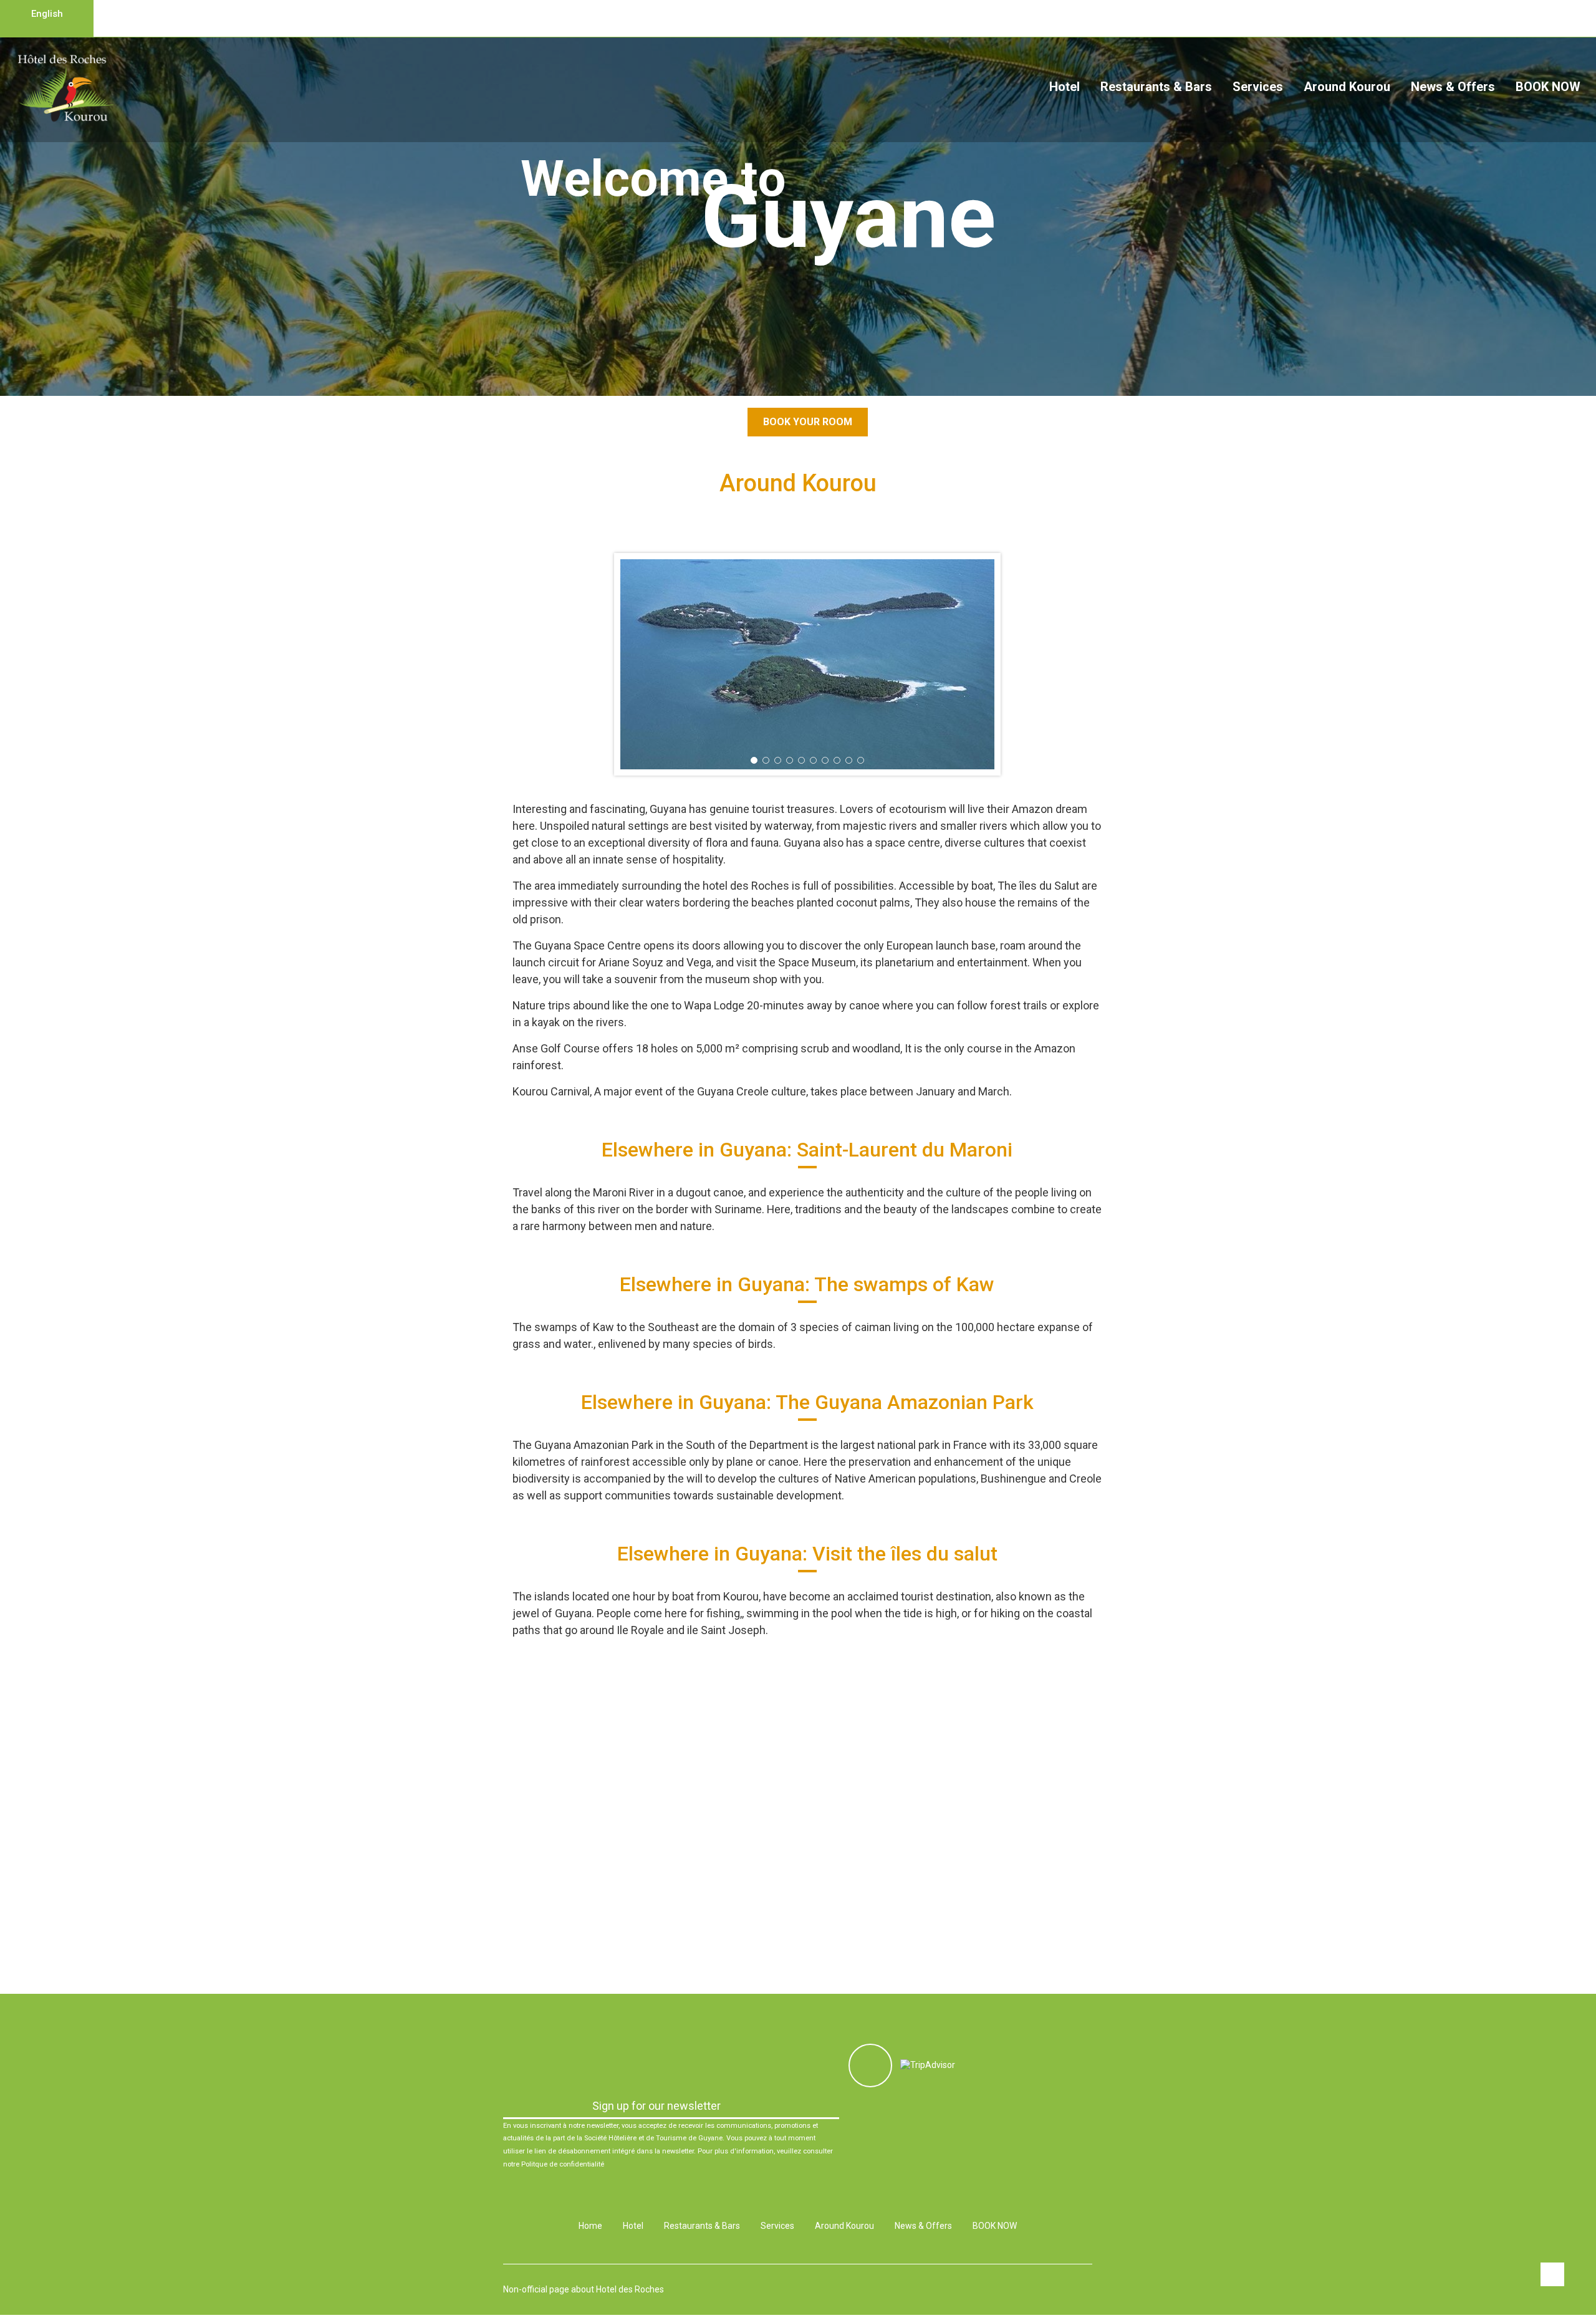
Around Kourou (1347, 87)
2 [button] (805, 376)
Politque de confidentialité (563, 2164)
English (47, 14)
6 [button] (813, 760)
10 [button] (861, 760)
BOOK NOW (1548, 87)
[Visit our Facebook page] (870, 2066)
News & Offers (1453, 87)
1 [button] (791, 376)
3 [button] (778, 760)
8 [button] (837, 760)
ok (827, 2106)
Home (590, 2226)
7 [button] (825, 760)
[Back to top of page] (1552, 2274)
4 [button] (790, 760)
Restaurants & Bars (1156, 87)
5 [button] (801, 760)
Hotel (1065, 87)
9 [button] (849, 760)
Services (1258, 87)
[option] (807, 664)
